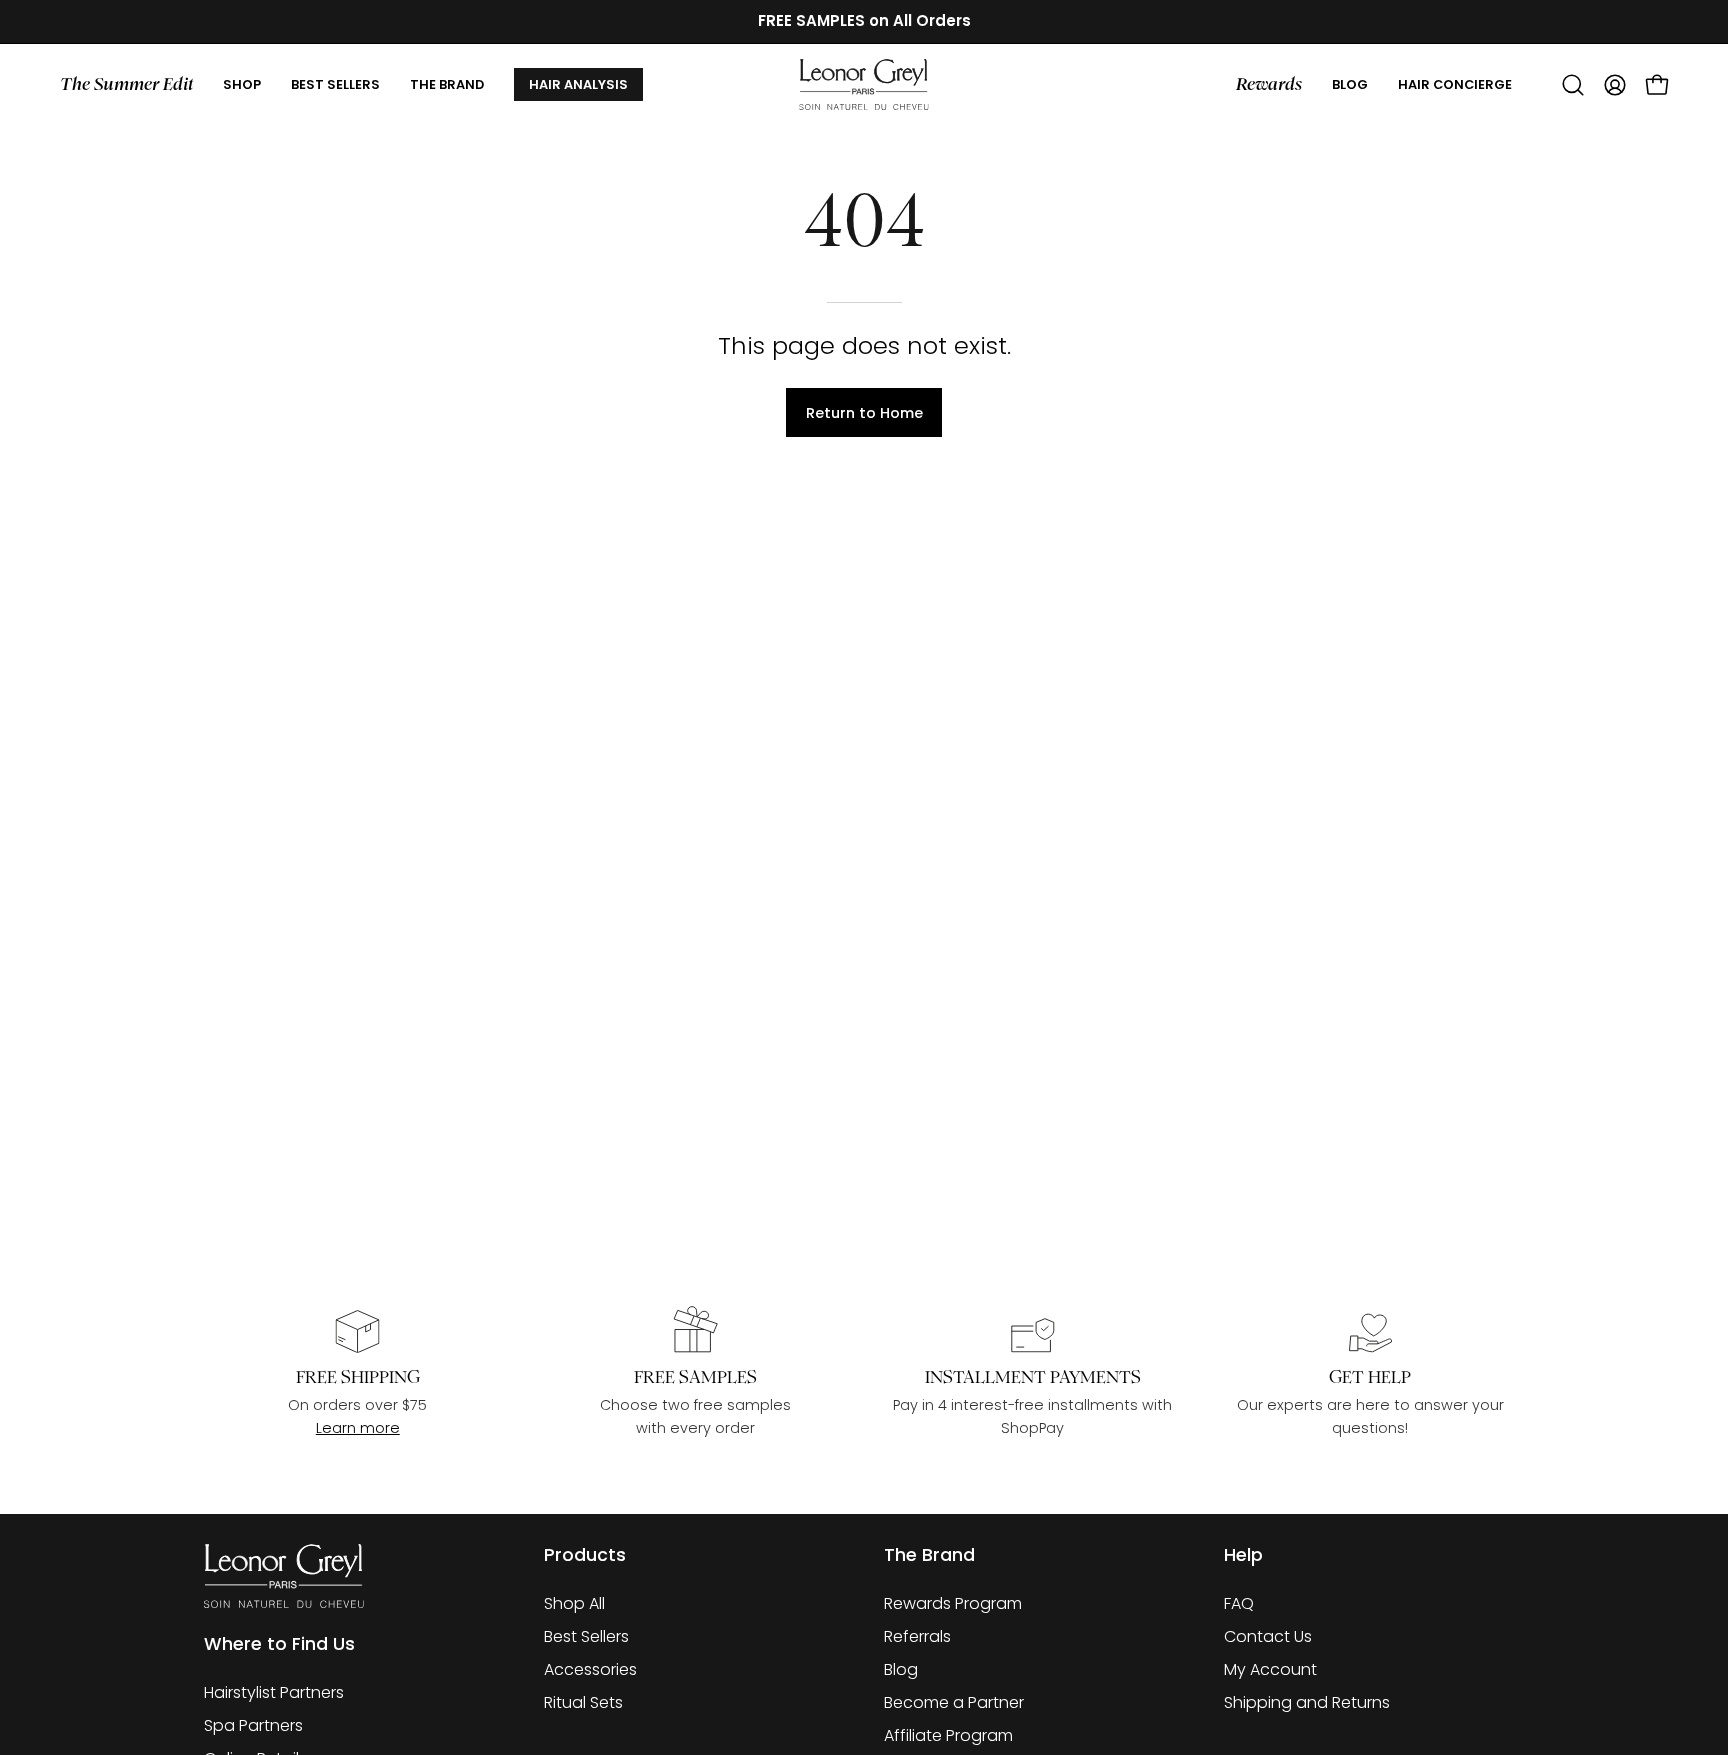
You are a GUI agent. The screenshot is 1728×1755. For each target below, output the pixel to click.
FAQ (1239, 1603)
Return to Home (864, 413)
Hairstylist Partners (274, 1692)
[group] (864, 21)
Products (585, 1555)
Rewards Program (953, 1603)
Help (1243, 1555)
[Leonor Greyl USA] (864, 85)
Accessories (590, 1669)
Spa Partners (253, 1725)
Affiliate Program (948, 1735)
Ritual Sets (583, 1702)
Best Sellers (586, 1636)
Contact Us (1268, 1636)
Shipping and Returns (1307, 1702)
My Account (1270, 1669)
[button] (447, 85)
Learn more (358, 1428)
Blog (901, 1669)
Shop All (574, 1603)
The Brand (929, 1555)
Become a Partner (954, 1702)
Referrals (917, 1636)
